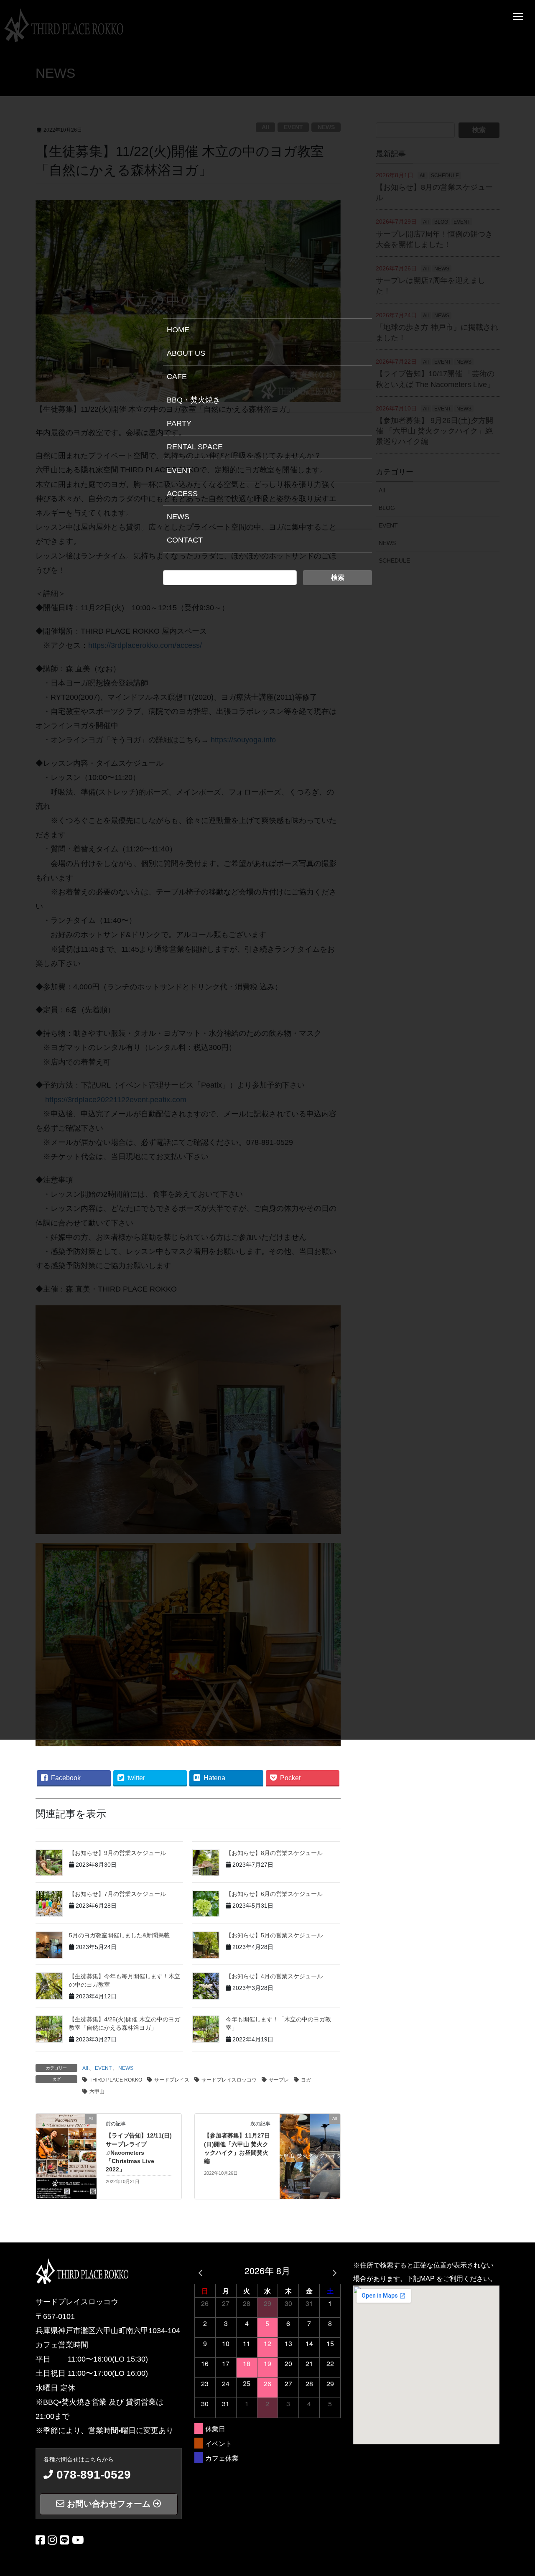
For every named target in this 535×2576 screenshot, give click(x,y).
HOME (178, 330)
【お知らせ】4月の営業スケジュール (274, 1976)
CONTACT (185, 540)
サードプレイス (172, 2080)
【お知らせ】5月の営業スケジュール (274, 1935)
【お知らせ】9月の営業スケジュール (117, 1853)
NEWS (126, 2068)
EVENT (103, 2068)
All (85, 2068)
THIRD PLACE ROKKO (116, 2080)
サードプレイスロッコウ (229, 2080)
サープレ (279, 2080)
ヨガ (306, 2080)
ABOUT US (186, 353)
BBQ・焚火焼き (194, 400)
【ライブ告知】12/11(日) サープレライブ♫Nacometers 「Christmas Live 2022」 (139, 2152)
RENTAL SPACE (195, 447)
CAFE (177, 377)
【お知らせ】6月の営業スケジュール (274, 1894)
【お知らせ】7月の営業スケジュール (117, 1894)
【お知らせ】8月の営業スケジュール (274, 1853)
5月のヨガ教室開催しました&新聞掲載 (119, 1935)
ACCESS (182, 494)
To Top (523, 2567)
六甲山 (97, 2092)
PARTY (179, 423)
